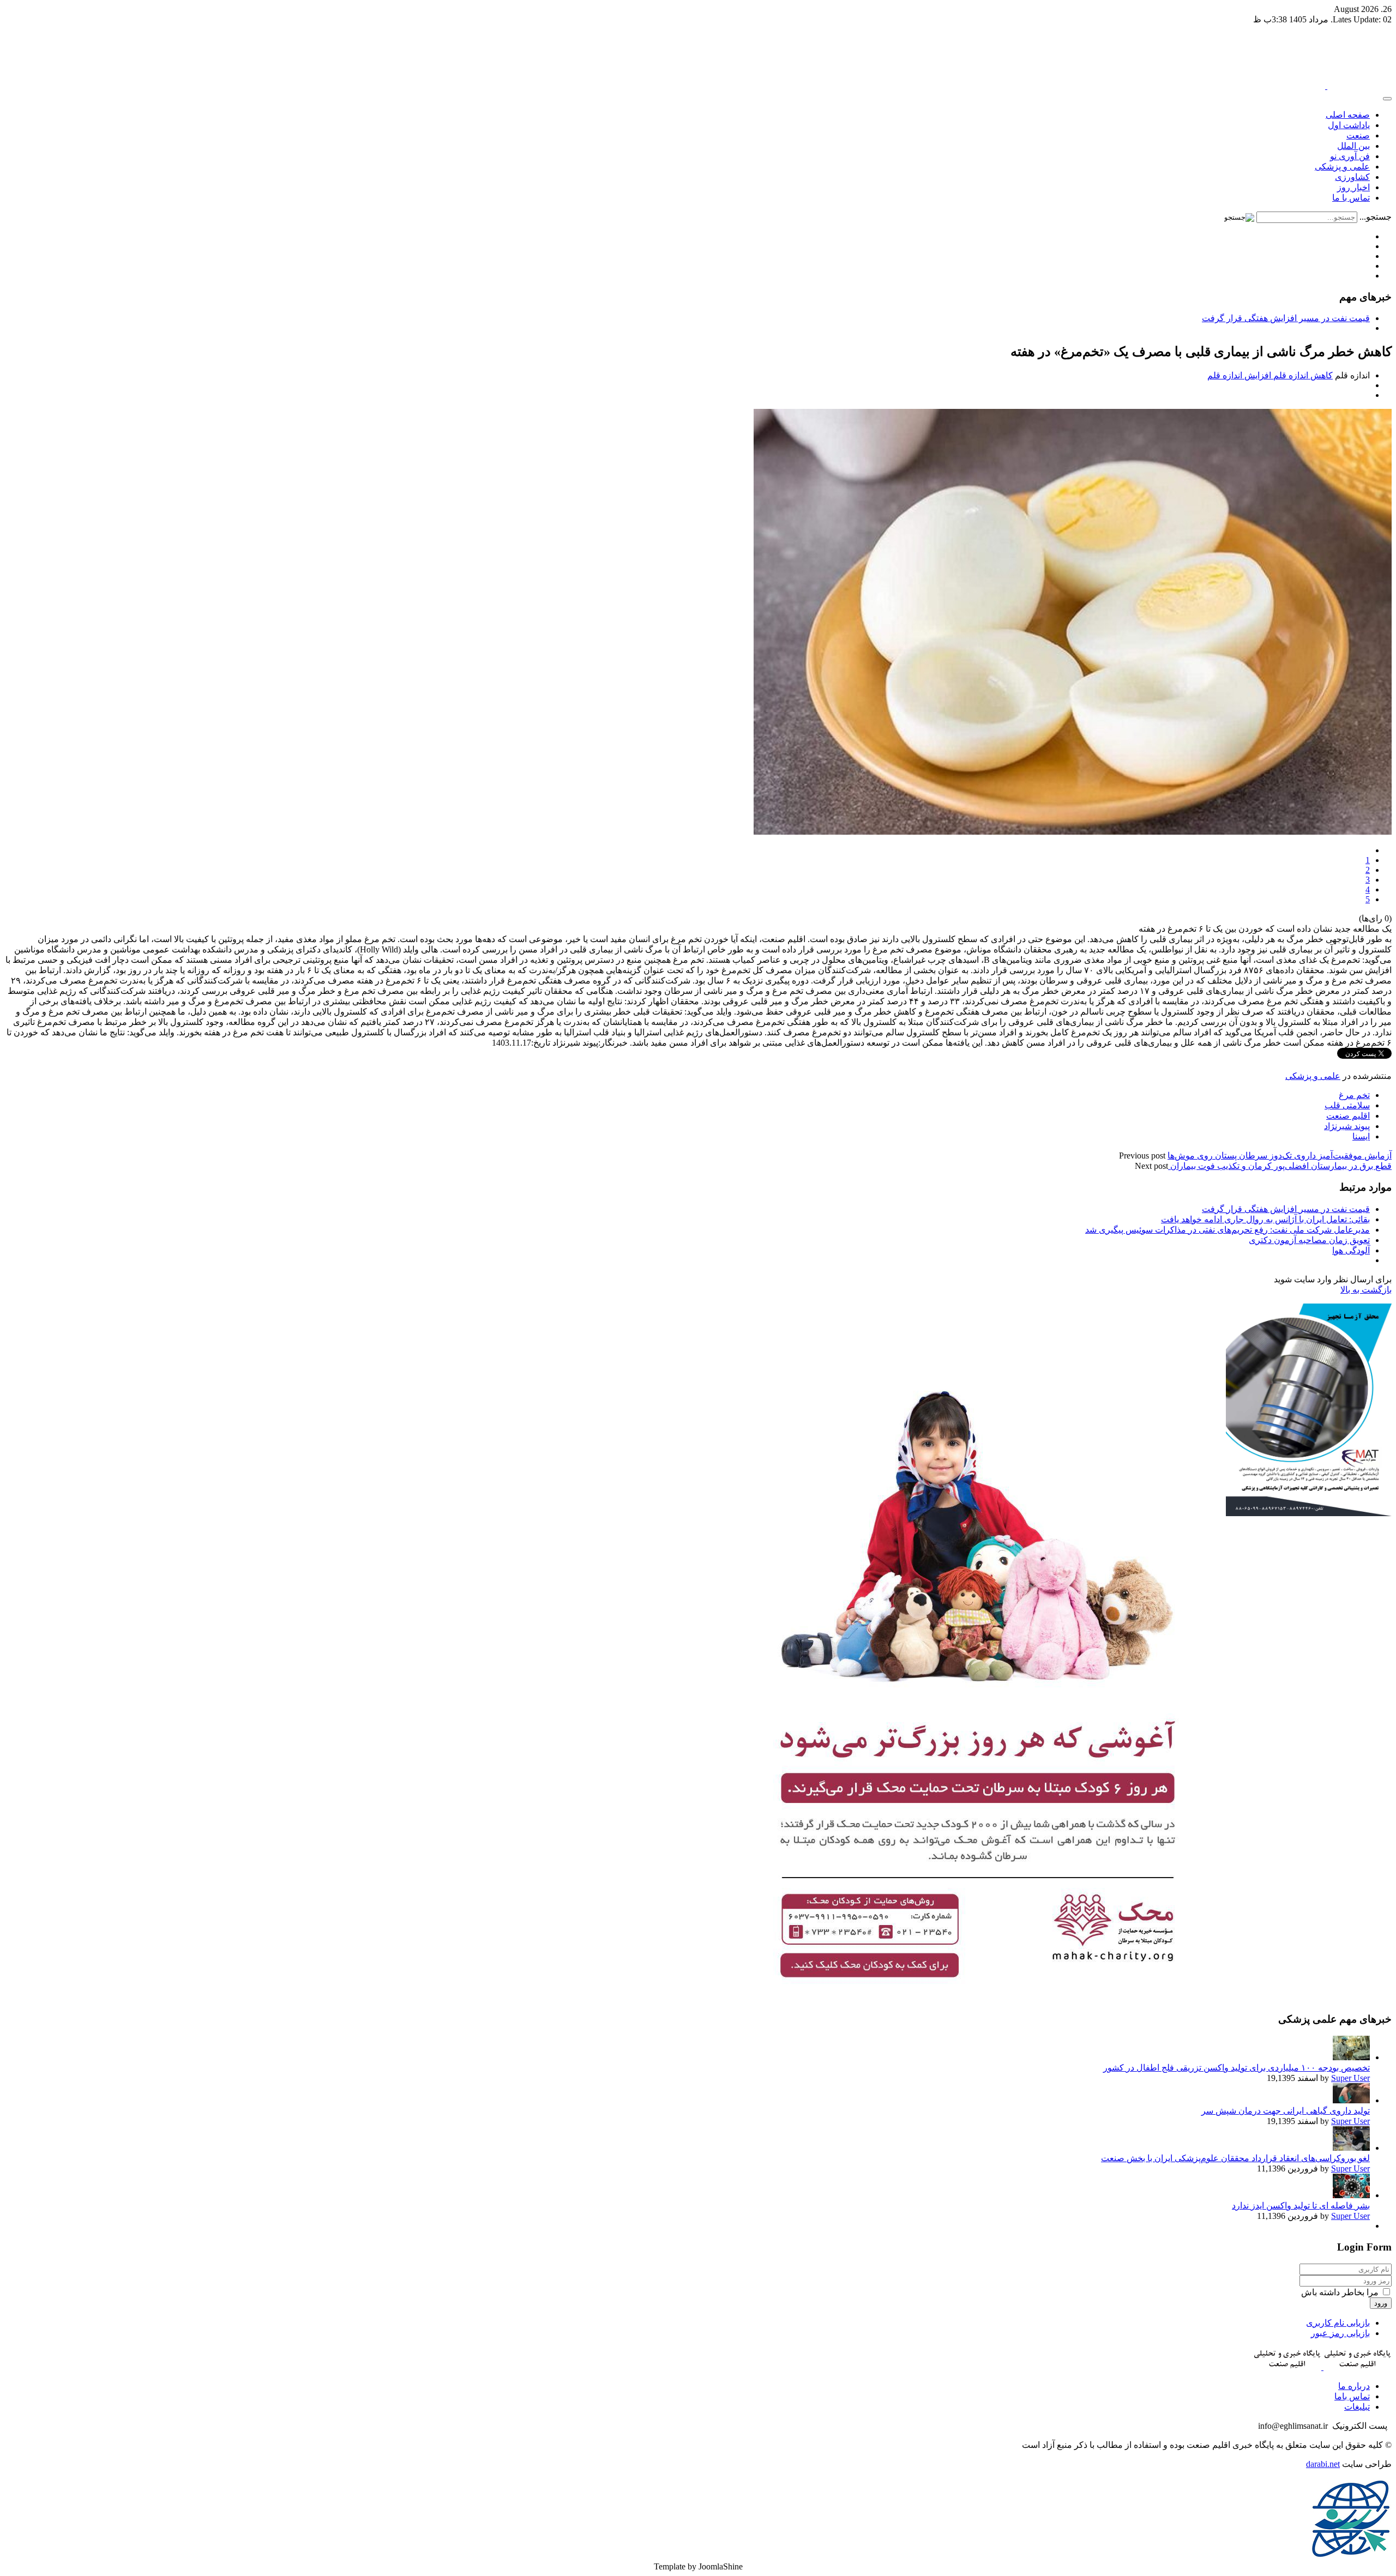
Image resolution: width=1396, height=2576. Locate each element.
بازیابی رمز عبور (1340, 2333)
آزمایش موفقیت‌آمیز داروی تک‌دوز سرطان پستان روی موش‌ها (1280, 1156)
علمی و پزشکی (1313, 1076)
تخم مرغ (1354, 1095)
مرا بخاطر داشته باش (1341, 2292)
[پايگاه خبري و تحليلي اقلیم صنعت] (1326, 86)
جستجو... (1376, 217)
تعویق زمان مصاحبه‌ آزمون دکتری (1309, 1240)
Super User (1350, 2078)
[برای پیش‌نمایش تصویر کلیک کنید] (1073, 832)
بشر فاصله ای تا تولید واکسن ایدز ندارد (1301, 2206)
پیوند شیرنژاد (1347, 1126)
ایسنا (1361, 1136)
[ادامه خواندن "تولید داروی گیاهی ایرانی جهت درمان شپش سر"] (1351, 2100)
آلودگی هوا (1351, 1250)
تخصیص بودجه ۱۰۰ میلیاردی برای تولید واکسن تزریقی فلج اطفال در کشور (1236, 2068)
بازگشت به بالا (1366, 1290)
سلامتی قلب (1347, 1105)
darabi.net (1323, 2464)
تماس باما (1352, 2396)
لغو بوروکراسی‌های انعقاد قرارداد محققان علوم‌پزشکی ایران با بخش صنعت (1235, 2158)
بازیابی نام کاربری (1338, 2323)
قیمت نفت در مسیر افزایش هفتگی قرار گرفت (1286, 318)
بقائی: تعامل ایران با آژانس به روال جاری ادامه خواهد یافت (1265, 1219)
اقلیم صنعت (1348, 1116)
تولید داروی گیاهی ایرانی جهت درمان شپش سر (1286, 2111)
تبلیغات (1357, 2407)
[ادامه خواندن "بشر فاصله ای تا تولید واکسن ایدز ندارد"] (1351, 2195)
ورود (1381, 2303)
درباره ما (1354, 2386)
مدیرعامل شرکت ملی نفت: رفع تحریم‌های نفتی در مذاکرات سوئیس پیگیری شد (1227, 1230)
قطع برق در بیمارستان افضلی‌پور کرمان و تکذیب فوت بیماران (1280, 1166)
